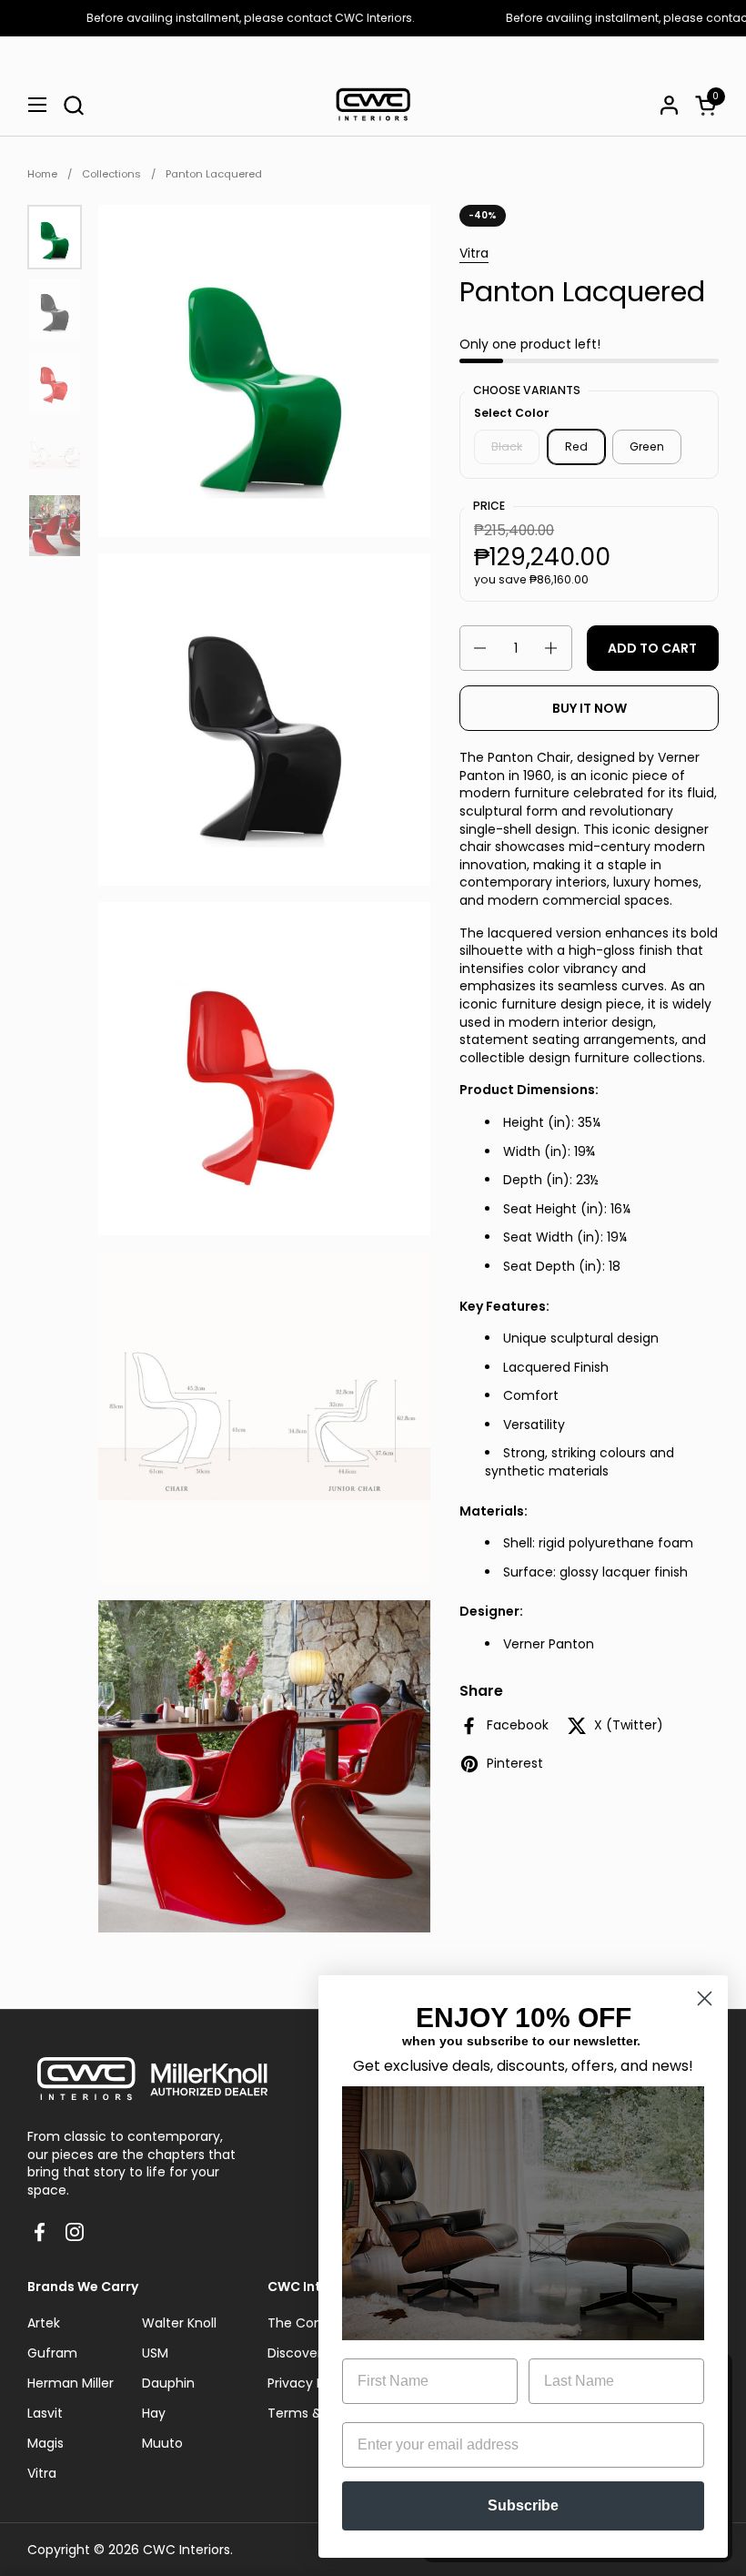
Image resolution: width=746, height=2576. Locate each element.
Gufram (52, 2353)
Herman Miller (71, 2383)
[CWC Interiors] (373, 105)
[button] (73, 105)
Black (507, 446)
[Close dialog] (705, 1998)
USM (155, 2353)
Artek (44, 2323)
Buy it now (590, 708)
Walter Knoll (179, 2323)
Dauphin (168, 2383)
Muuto (162, 2443)
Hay (154, 2413)
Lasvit (45, 2413)
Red (576, 446)
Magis (45, 2443)
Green (647, 446)
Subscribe (523, 2505)
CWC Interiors (186, 2550)
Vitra (474, 253)
